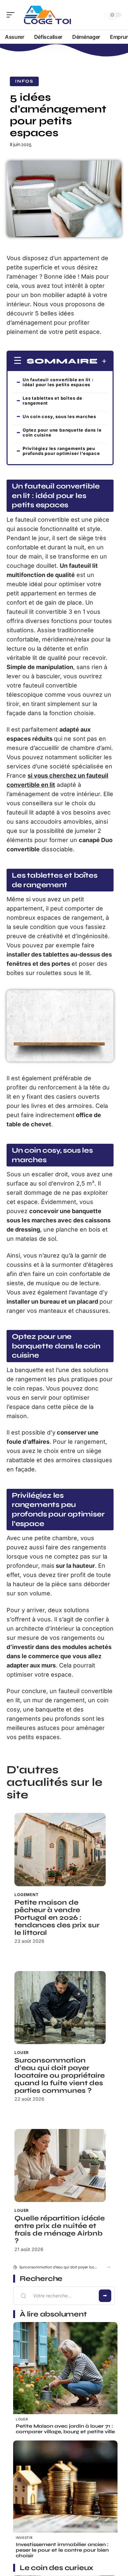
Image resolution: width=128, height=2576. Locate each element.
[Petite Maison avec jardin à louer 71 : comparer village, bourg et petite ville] (65, 2374)
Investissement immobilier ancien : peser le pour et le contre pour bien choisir (62, 2550)
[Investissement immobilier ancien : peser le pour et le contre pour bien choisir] (65, 2493)
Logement (27, 1895)
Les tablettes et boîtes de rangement (53, 400)
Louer (22, 2052)
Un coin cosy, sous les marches (59, 416)
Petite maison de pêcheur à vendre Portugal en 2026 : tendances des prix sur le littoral (57, 1918)
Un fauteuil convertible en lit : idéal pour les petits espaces (58, 382)
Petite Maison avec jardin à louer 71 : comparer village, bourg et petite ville (65, 2429)
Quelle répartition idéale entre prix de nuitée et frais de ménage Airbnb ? (60, 2230)
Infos (24, 81)
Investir (24, 2538)
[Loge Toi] (47, 15)
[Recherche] (98, 15)
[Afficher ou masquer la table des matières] (102, 361)
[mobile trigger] (12, 15)
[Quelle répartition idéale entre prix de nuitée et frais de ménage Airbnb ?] (60, 2165)
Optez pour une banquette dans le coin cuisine (62, 432)
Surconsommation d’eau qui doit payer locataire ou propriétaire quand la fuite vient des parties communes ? (60, 2076)
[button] (108, 2267)
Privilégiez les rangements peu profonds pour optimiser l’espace (61, 451)
